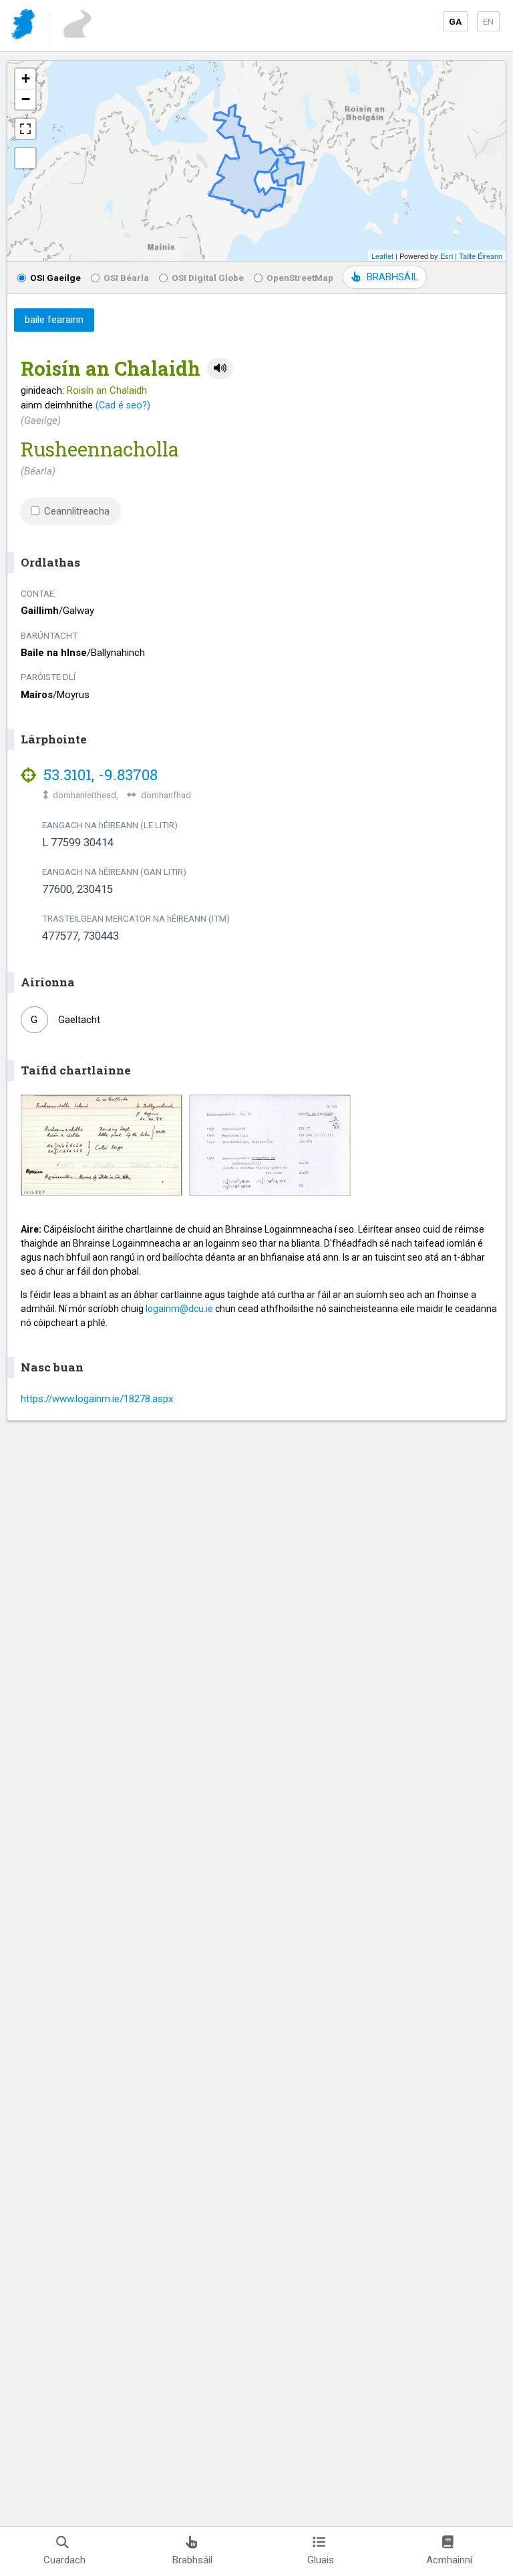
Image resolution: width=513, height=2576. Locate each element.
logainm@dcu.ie (179, 1309)
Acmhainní (449, 2560)
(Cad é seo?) (123, 405)
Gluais (321, 2560)
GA (455, 21)
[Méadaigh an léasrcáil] (25, 129)
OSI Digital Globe (208, 278)
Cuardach (64, 2560)
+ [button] (26, 78)
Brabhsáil (192, 2560)
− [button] (26, 99)
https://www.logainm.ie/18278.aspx (97, 1399)
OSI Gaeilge (55, 278)
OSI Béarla (126, 278)
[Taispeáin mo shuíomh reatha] (25, 158)
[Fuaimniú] (220, 369)
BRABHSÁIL (392, 277)
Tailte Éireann (481, 256)
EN (488, 21)
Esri (447, 256)
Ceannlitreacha (77, 511)
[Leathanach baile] (24, 26)
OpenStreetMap (300, 278)
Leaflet (382, 256)
